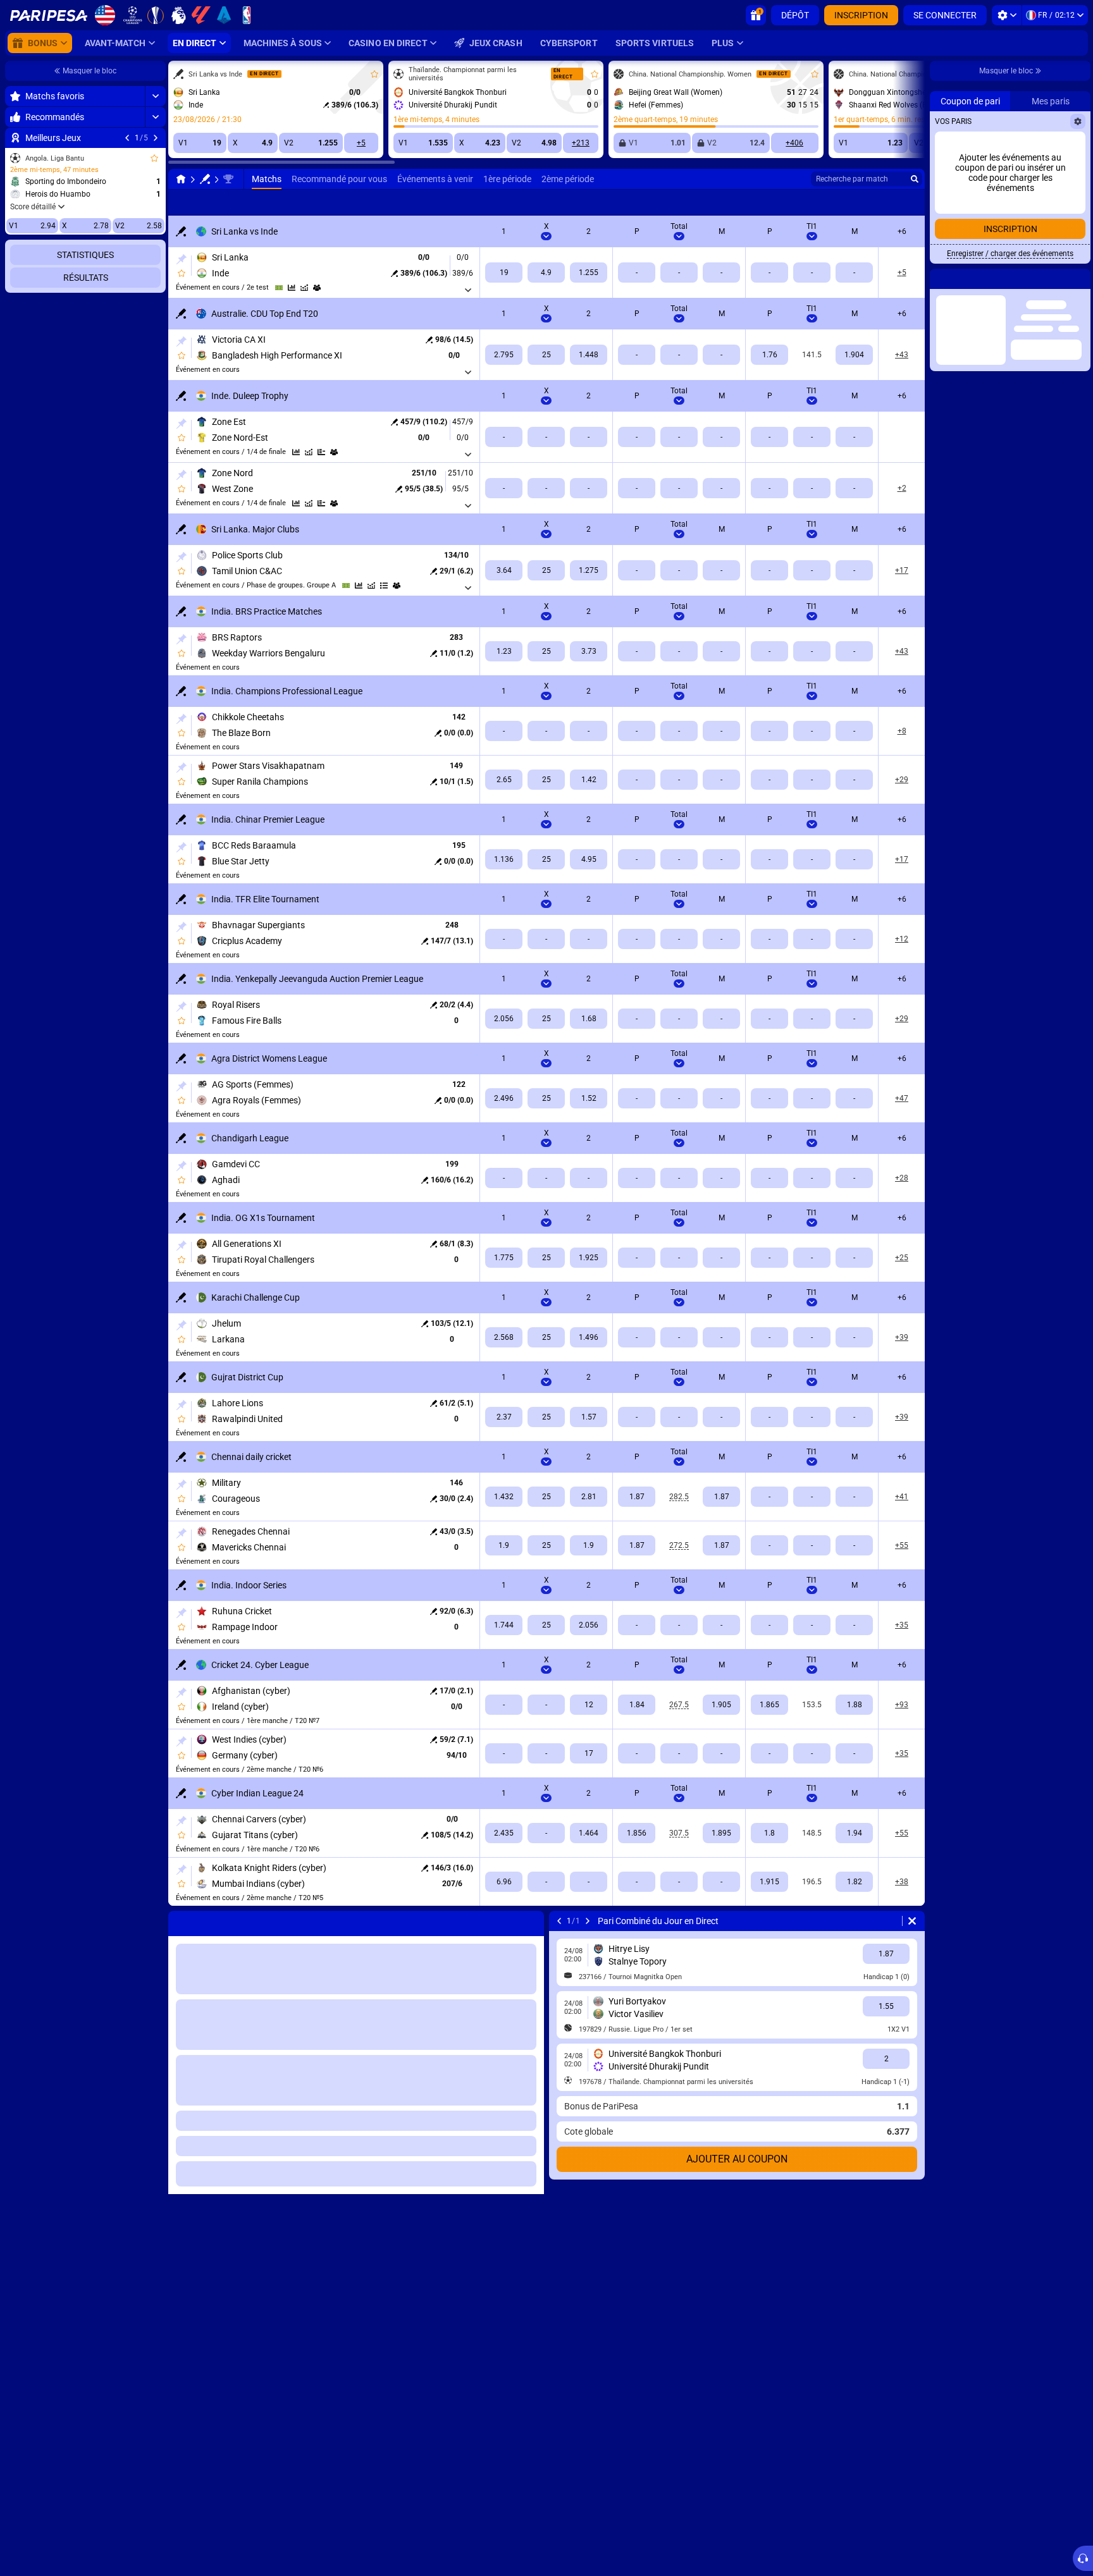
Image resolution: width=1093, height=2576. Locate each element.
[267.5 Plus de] (637, 1705)
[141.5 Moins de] (854, 355)
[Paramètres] (1007, 15)
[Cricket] (205, 179)
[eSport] (856, 202)
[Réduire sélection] (140, 270)
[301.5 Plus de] (637, 1833)
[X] (546, 273)
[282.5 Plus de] (637, 1497)
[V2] (589, 273)
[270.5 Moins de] (721, 1545)
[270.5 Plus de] (637, 1545)
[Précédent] (127, 138)
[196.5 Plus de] (769, 1882)
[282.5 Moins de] (721, 1497)
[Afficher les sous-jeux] (468, 290)
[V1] (504, 273)
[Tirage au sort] (321, 452)
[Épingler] (181, 259)
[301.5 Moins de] (721, 1833)
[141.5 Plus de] (769, 355)
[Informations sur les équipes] (317, 288)
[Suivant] (156, 138)
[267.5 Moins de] (721, 1705)
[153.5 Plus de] (769, 1705)
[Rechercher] (915, 179)
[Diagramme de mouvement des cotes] (304, 288)
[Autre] (817, 202)
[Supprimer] (912, 1921)
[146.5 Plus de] (769, 1833)
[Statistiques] (292, 288)
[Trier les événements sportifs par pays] (156, 270)
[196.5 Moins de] (854, 1882)
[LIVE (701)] (181, 179)
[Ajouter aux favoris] (154, 158)
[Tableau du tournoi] (384, 586)
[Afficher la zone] (279, 288)
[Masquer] (155, 436)
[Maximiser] (155, 96)
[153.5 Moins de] (854, 1705)
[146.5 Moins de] (854, 1833)
